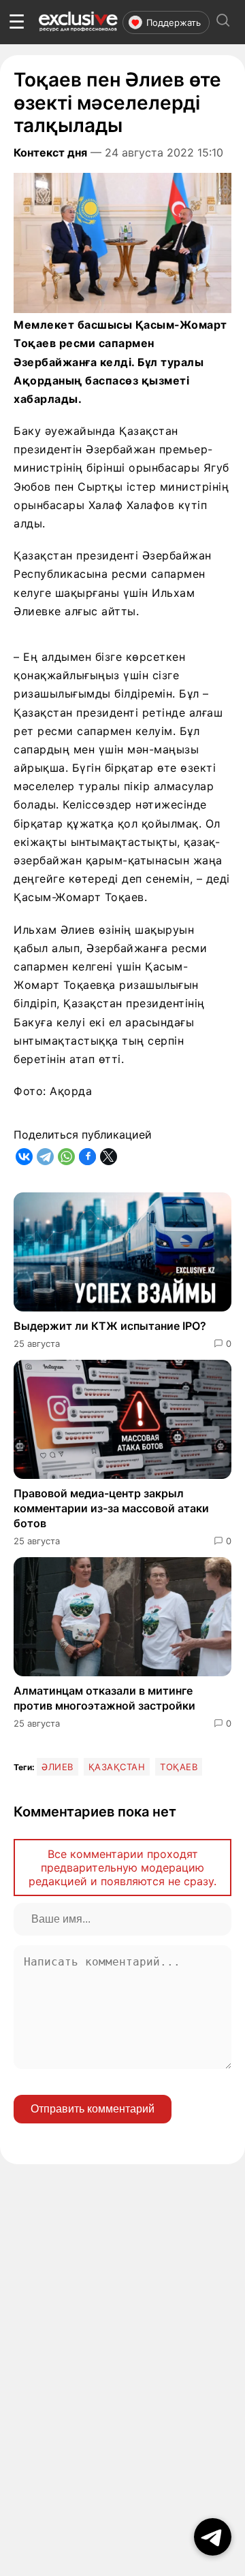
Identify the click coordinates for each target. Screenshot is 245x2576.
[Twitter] (109, 1157)
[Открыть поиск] (223, 22)
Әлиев (58, 1767)
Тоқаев (179, 1767)
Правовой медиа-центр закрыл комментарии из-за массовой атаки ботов (111, 1509)
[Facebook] (87, 1157)
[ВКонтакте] (24, 1157)
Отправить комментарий (93, 2109)
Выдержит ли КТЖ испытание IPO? (110, 1326)
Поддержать (174, 22)
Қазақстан (117, 1767)
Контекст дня (50, 152)
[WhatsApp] (66, 1157)
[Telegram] (45, 1157)
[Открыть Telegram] (213, 2537)
